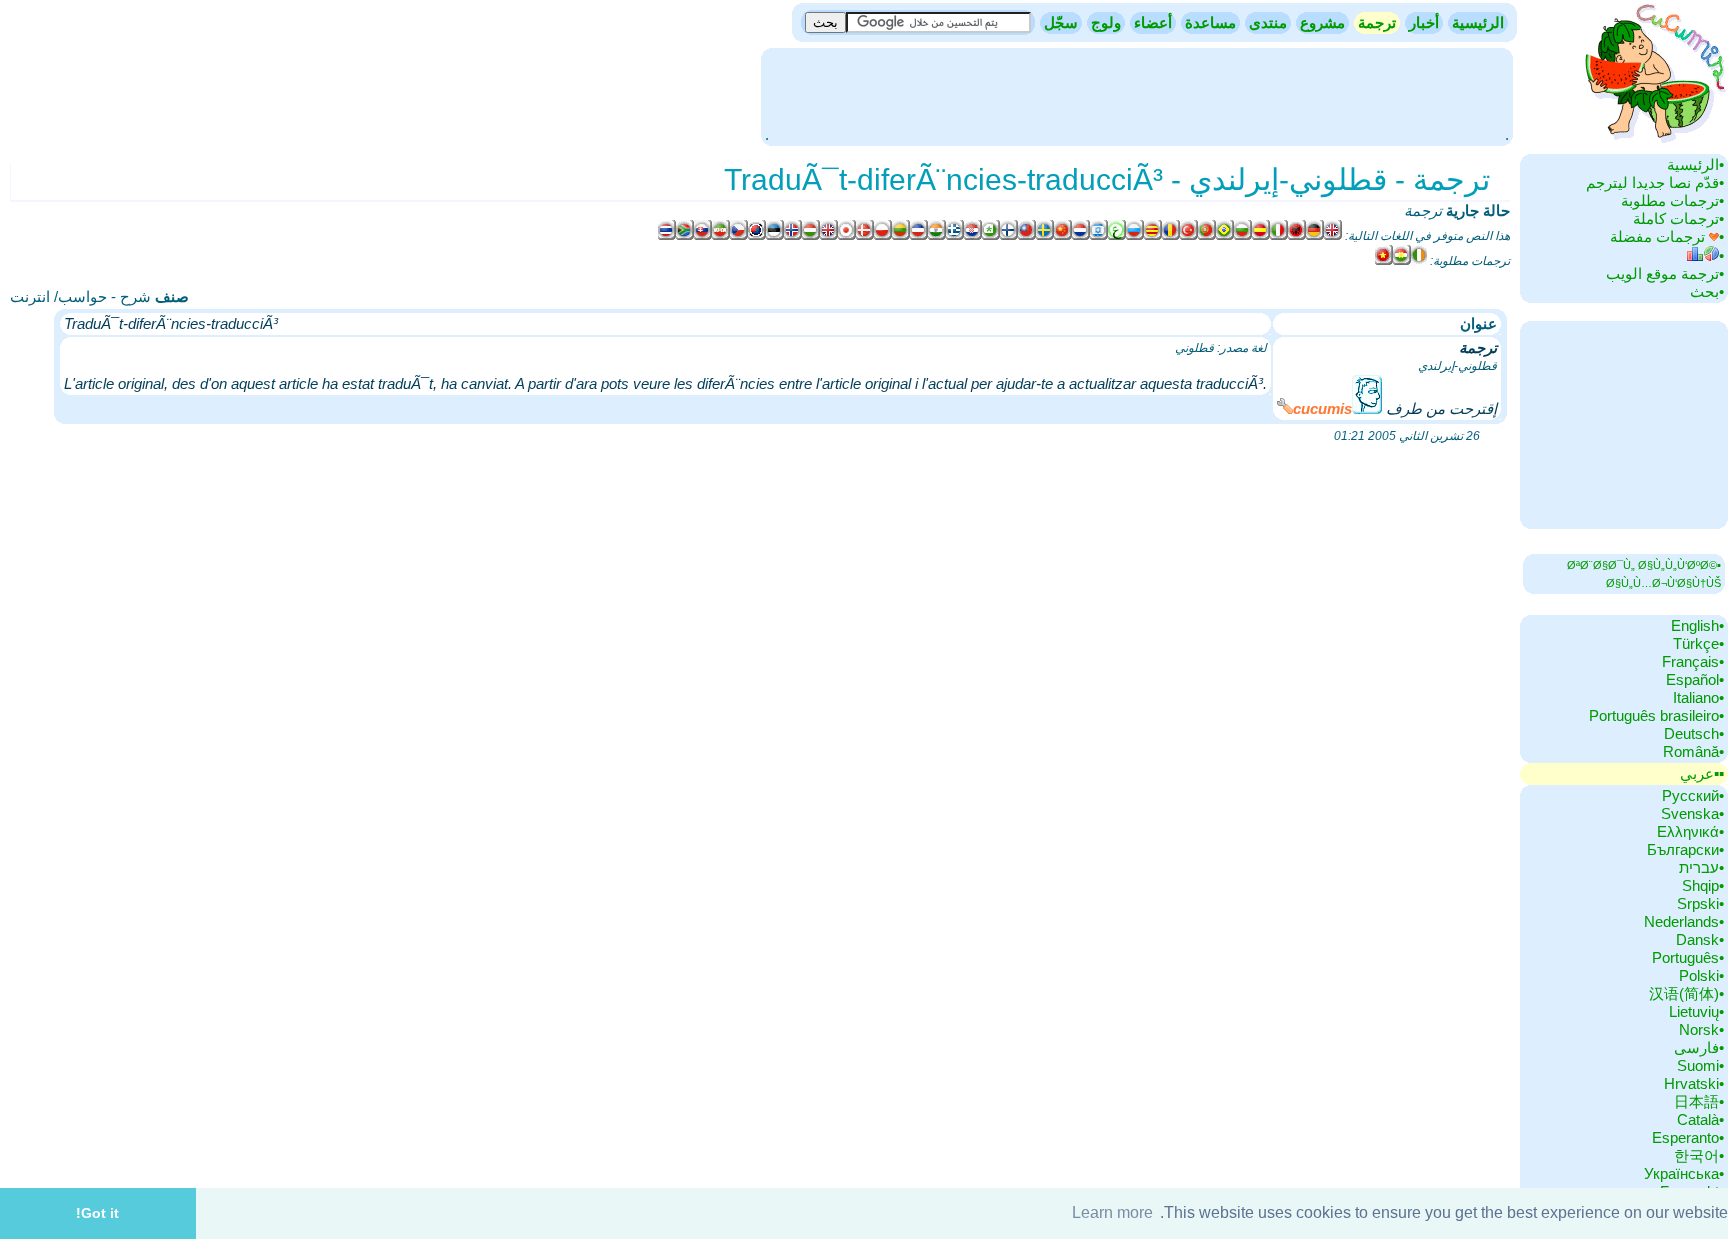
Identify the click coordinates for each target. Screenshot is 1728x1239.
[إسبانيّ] (1261, 236)
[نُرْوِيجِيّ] (793, 236)
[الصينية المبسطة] (1063, 236)
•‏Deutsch (1694, 733)
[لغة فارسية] (721, 236)
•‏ (1721, 255)
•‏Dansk (1700, 939)
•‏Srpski (1700, 903)
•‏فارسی (1699, 1047)
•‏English (1697, 625)
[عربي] (1117, 236)
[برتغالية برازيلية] (1225, 236)
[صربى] (919, 236)
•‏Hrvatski (1694, 1083)
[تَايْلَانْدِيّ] (667, 236)
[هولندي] (1081, 236)
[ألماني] (1315, 236)
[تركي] (1189, 236)
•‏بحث (1707, 291)
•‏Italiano (1698, 697)
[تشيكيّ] (739, 236)
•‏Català (1700, 1119)
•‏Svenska (1692, 813)
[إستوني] (775, 236)
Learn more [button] (1112, 1212)
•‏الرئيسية (1695, 164)
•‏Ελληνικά (1690, 831)
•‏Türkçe (1698, 643)
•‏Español (1695, 679)
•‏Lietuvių (1696, 1011)
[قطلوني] (1153, 236)
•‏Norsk (1701, 1029)
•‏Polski (1701, 975)
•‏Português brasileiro (1656, 715)
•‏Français (1693, 661)
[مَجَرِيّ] (811, 236)
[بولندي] (883, 236)
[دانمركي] (865, 236)
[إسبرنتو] (991, 236)
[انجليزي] (1333, 236)
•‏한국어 (1699, 1155)
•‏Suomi (1700, 1065)
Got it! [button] (97, 1213)
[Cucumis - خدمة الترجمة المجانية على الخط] (1653, 144)
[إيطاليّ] (1279, 236)
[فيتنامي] (1384, 261)
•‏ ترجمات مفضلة (1667, 236)
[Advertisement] (1137, 95)
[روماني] (1171, 236)
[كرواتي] (973, 236)
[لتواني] (901, 236)
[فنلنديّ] (1009, 236)
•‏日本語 (1699, 1101)
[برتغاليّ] (1207, 236)
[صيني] (1027, 236)
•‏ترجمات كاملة (1678, 218)
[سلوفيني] (703, 236)
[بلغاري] (1243, 236)
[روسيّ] (1135, 236)
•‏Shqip (1703, 885)
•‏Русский (1693, 795)
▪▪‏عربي (1702, 773)
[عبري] (1099, 236)
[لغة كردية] (1402, 261)
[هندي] (937, 236)
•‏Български (1685, 849)
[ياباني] (847, 236)
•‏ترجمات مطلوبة (1672, 200)
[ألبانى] (1297, 236)
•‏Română (1693, 751)
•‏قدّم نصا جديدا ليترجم (1655, 182)
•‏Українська (1684, 1173)
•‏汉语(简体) (1686, 993)
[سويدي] (1045, 236)
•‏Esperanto (1688, 1137)
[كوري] (757, 236)
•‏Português (1688, 957)
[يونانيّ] (955, 236)
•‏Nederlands (1684, 921)
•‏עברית (1701, 867)
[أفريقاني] (685, 236)
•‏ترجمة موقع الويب (1665, 273)
